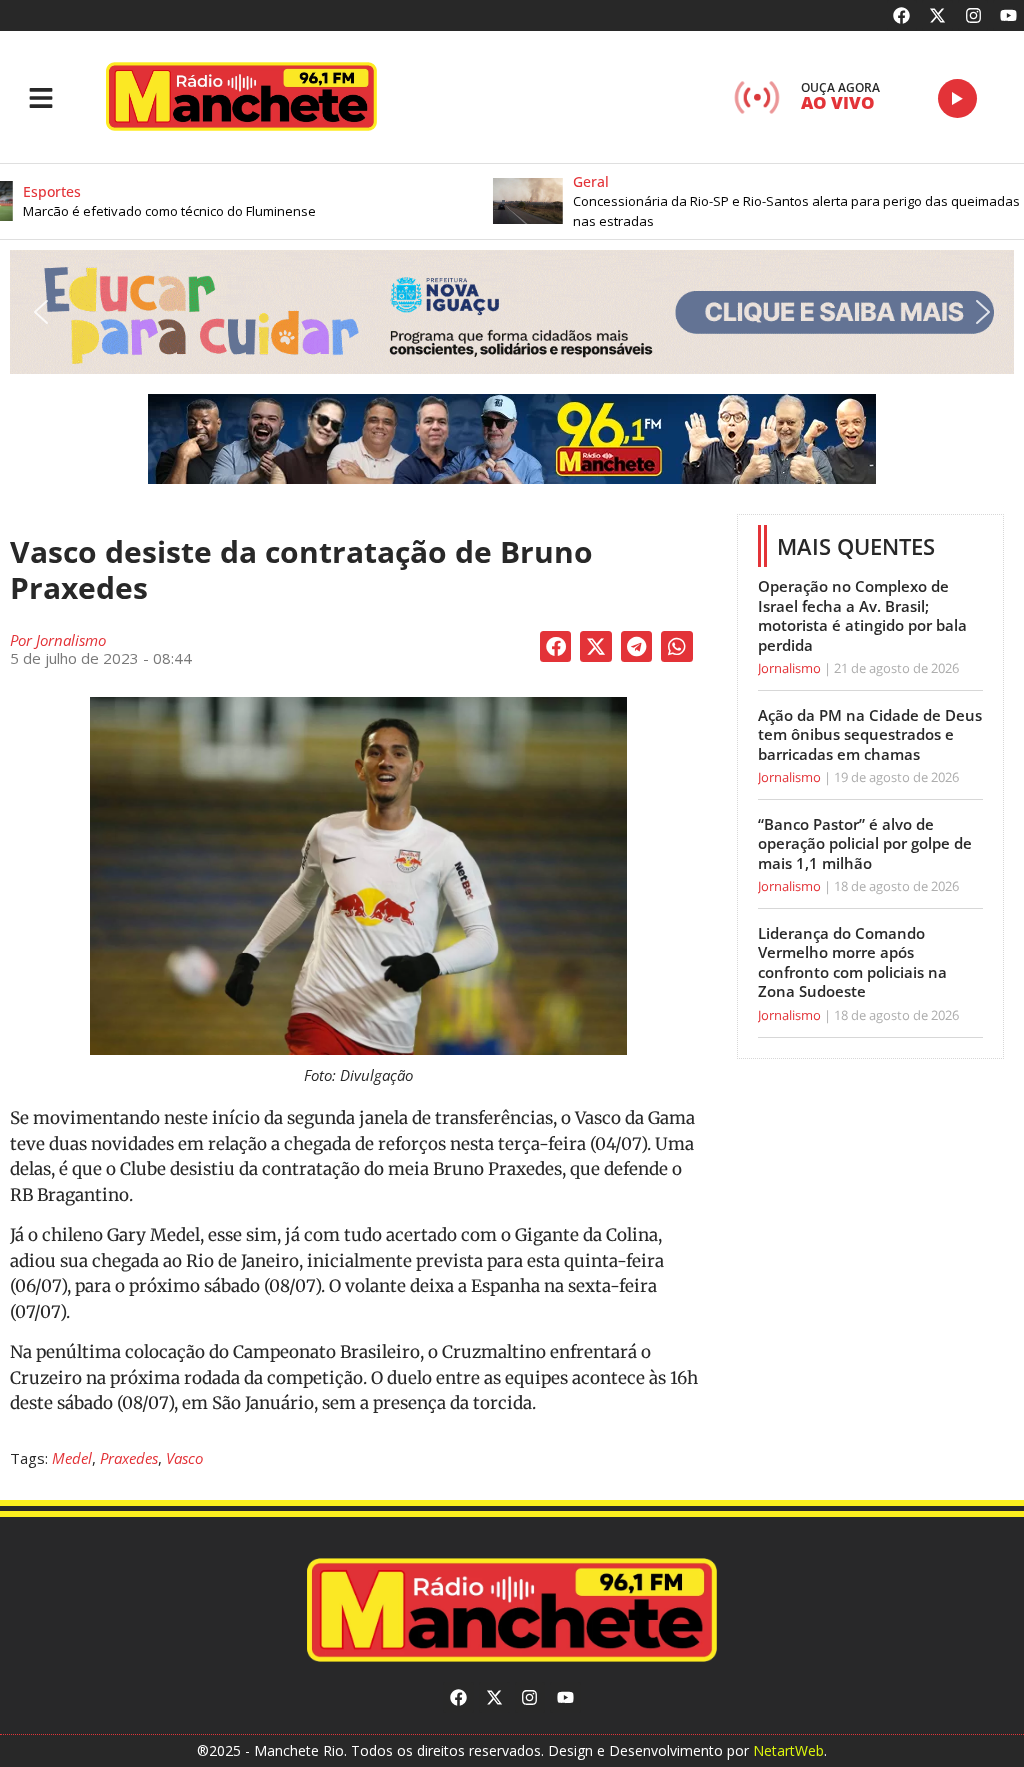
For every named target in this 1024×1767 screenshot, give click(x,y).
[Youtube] (1008, 15)
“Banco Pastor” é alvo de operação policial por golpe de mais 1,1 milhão (865, 843)
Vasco (184, 1458)
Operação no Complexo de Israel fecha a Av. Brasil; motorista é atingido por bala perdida (862, 615)
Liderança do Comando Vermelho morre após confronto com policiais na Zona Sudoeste (852, 962)
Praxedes (129, 1458)
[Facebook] (902, 15)
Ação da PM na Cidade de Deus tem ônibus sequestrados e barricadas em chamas (870, 734)
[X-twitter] (937, 15)
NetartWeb (788, 1750)
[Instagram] (973, 15)
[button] (726, 201)
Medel (72, 1458)
